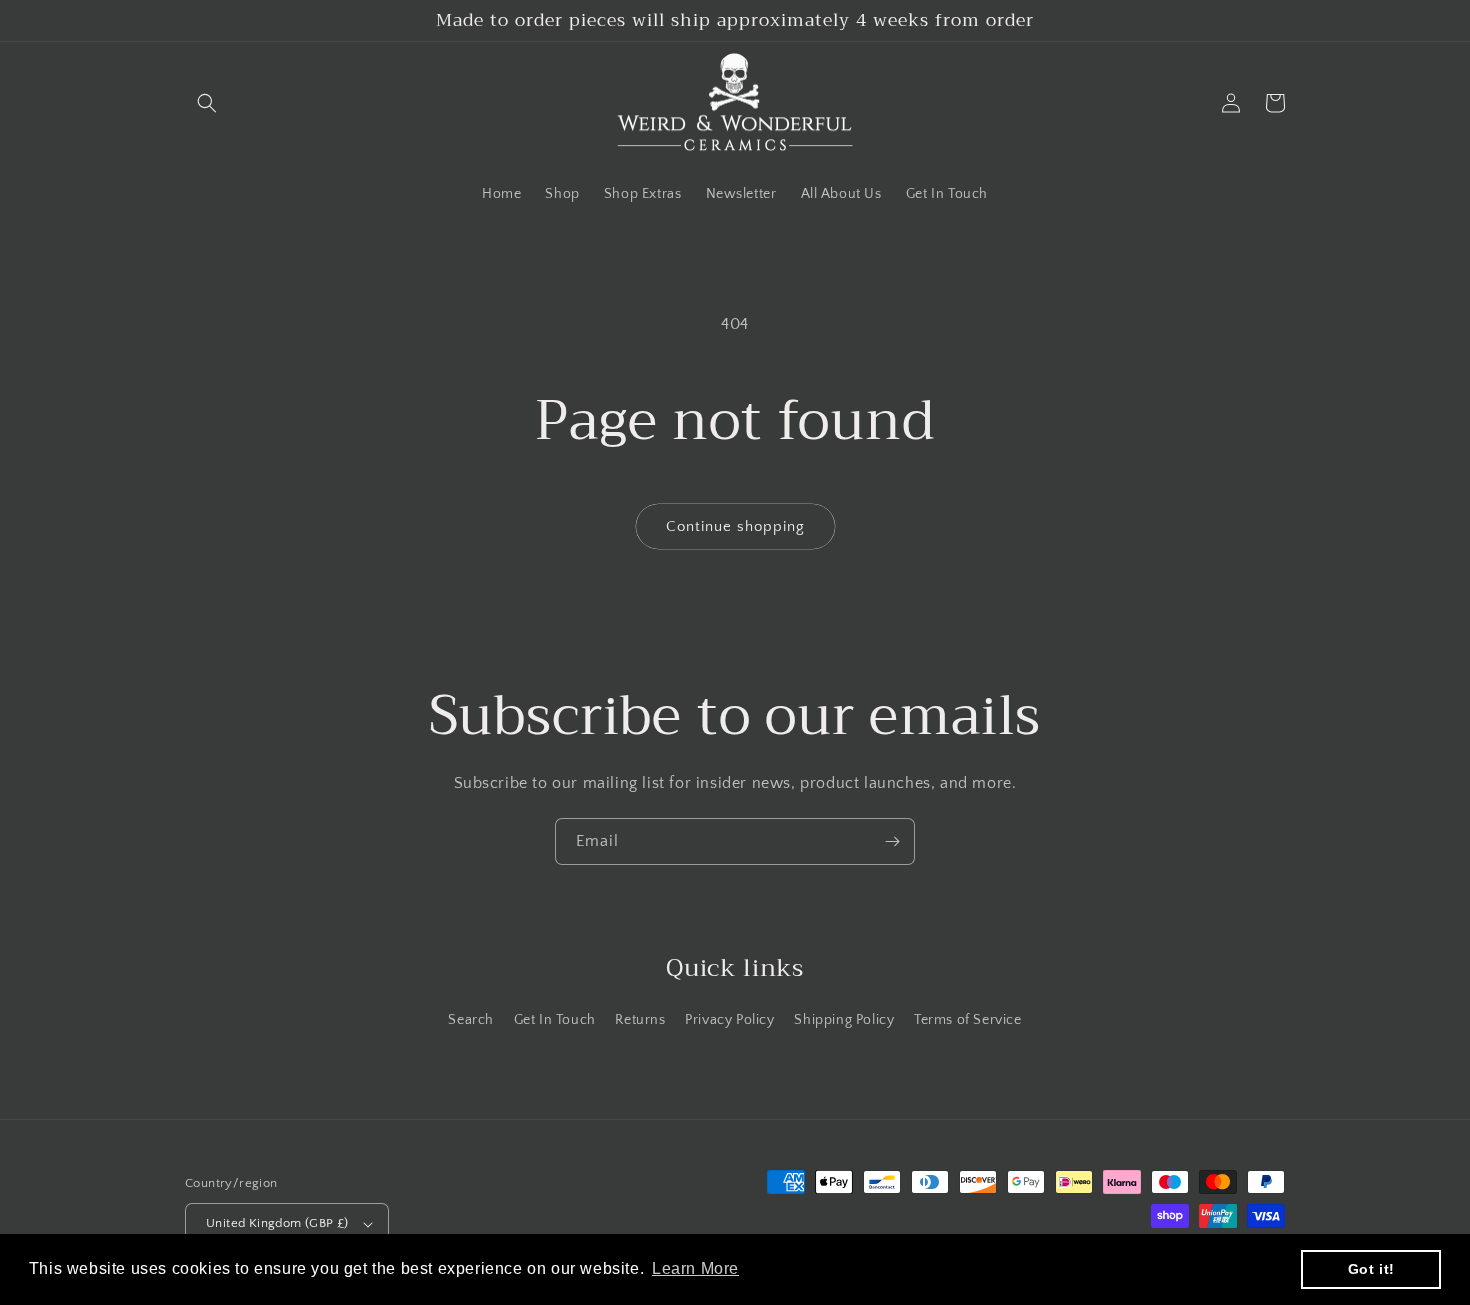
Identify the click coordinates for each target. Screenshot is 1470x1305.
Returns (640, 1020)
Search (471, 1020)
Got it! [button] (1371, 1269)
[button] (207, 103)
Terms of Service (968, 1020)
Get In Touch (555, 1020)
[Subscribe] (892, 841)
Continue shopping (735, 526)
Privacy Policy (729, 1020)
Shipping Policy (844, 1020)
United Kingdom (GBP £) (277, 1223)
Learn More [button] (695, 1268)
